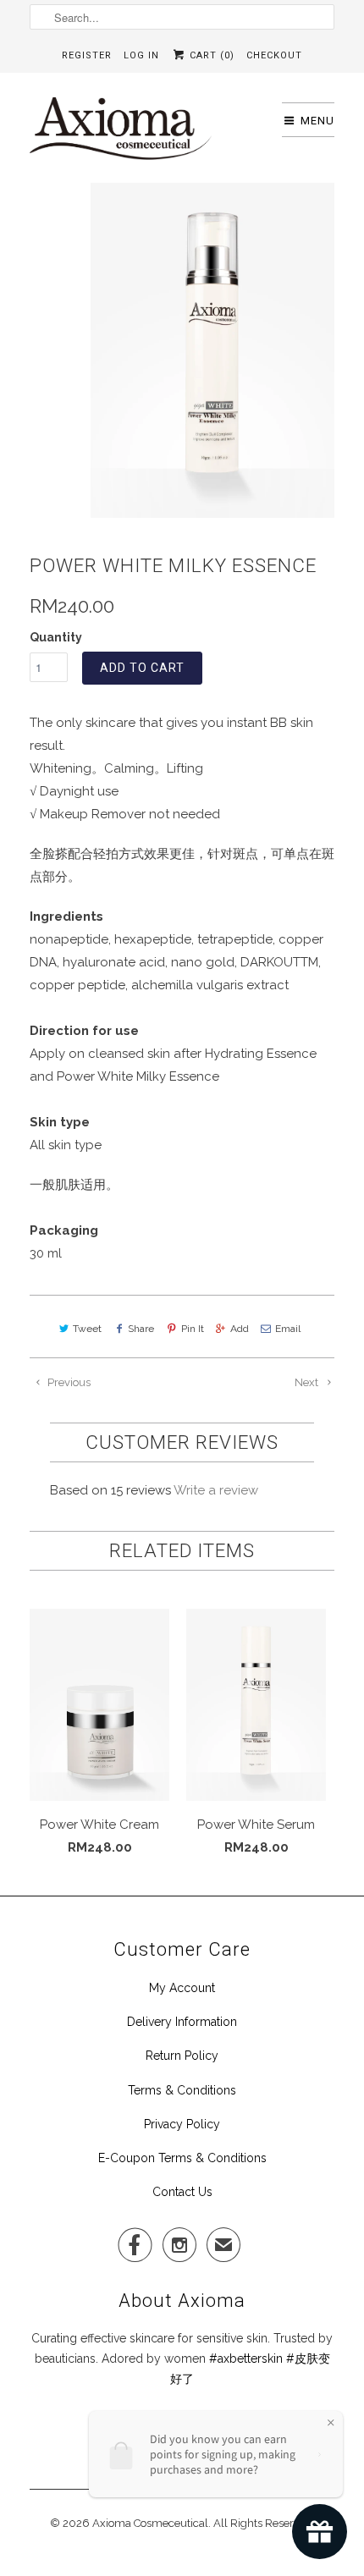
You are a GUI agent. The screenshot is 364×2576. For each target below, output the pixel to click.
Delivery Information (182, 2022)
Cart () (210, 55)
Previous (68, 1382)
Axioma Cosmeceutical (150, 2523)
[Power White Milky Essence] (212, 350)
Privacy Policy (182, 2124)
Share (141, 1329)
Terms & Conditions (182, 2090)
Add (240, 1329)
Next (308, 1382)
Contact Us (182, 2192)
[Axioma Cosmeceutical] (121, 134)
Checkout (274, 55)
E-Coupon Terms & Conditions (182, 2158)
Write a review (216, 1490)
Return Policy (182, 2056)
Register (87, 55)
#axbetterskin (246, 2359)
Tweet (87, 1329)
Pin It (192, 1329)
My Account (182, 1988)
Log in (141, 55)
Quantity (56, 637)
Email (288, 1329)
